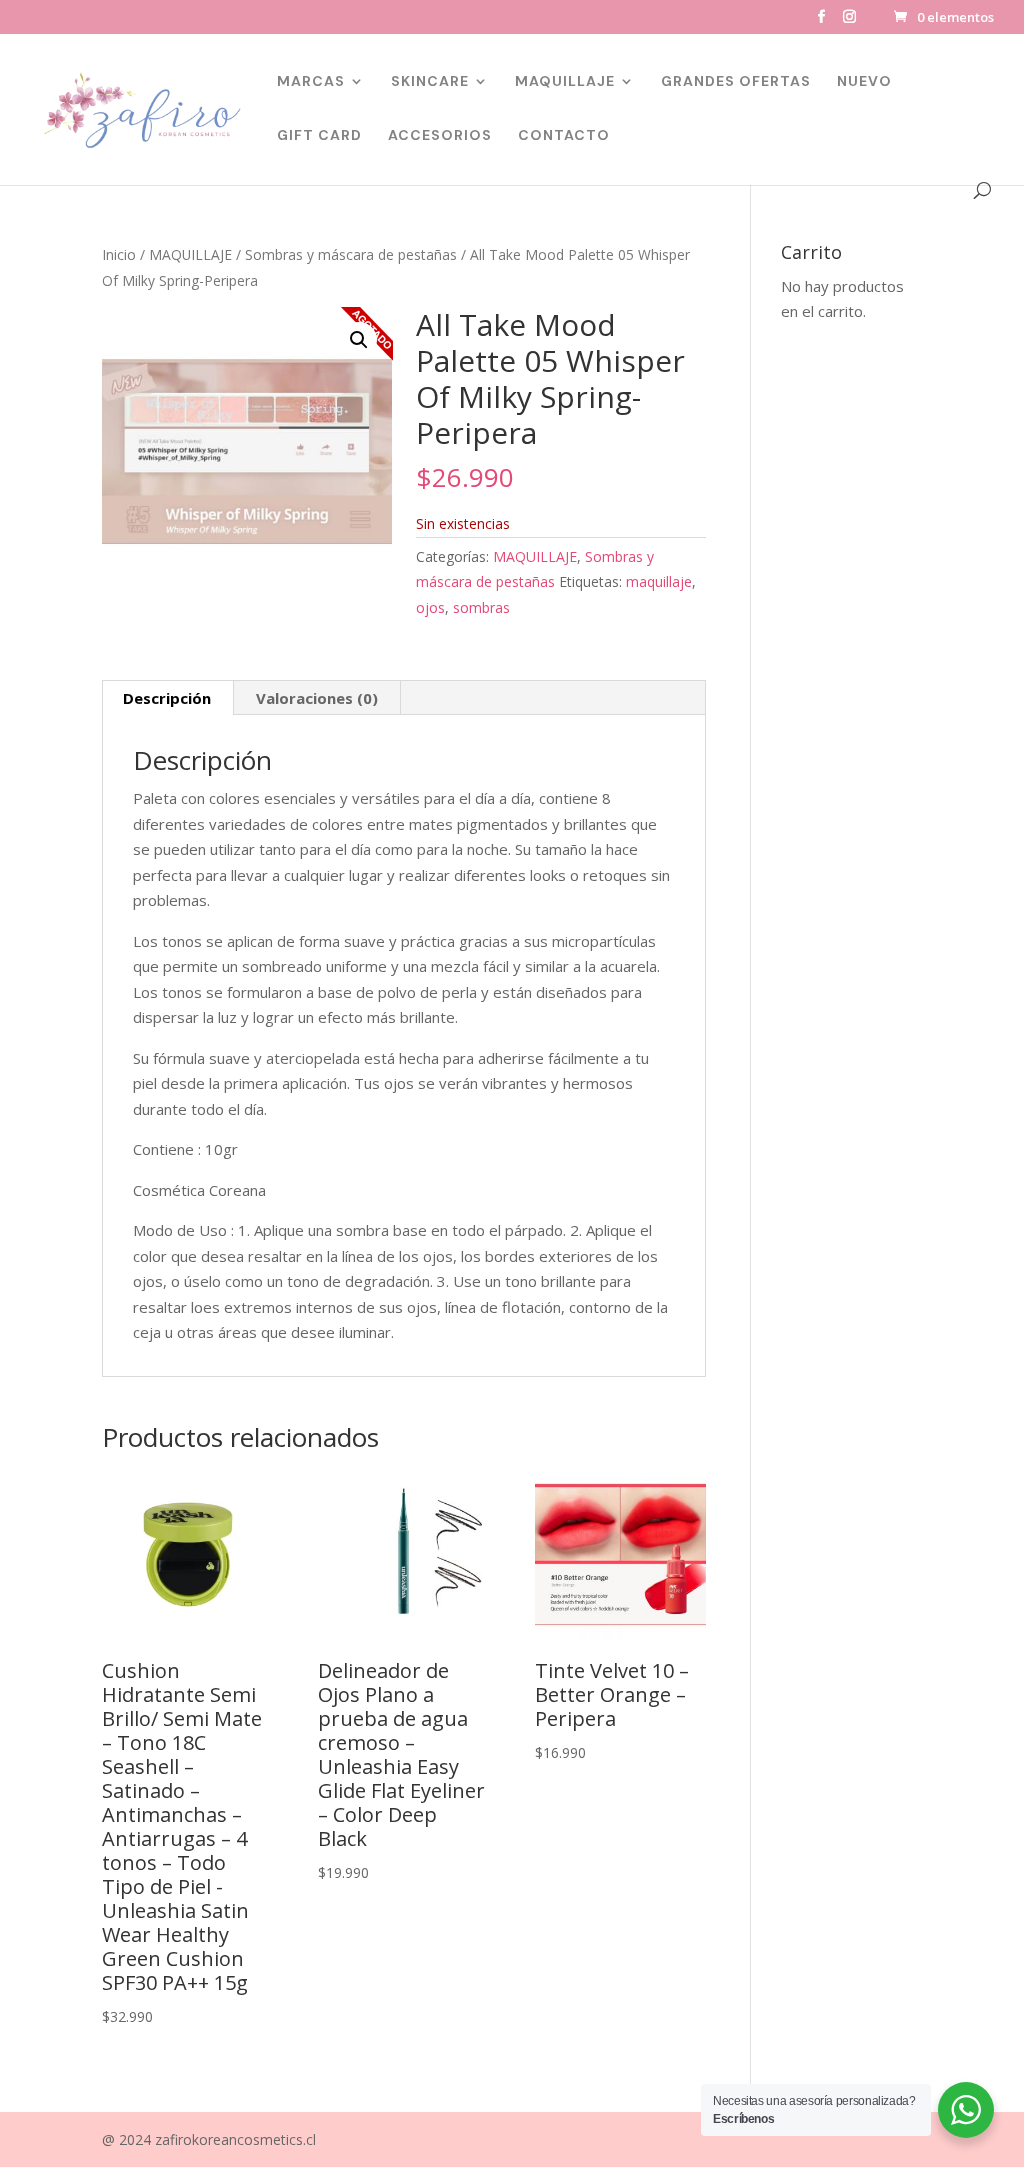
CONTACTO (564, 136)
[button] (359, 340)
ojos (430, 607)
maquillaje (659, 581)
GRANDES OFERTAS (736, 82)
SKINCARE (430, 82)
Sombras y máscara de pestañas (351, 254)
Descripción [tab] (167, 698)
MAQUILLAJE (565, 82)
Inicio (119, 254)
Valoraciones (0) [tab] (317, 698)
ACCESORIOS (440, 136)
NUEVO (864, 82)
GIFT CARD (319, 136)
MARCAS (311, 82)
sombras (481, 607)
